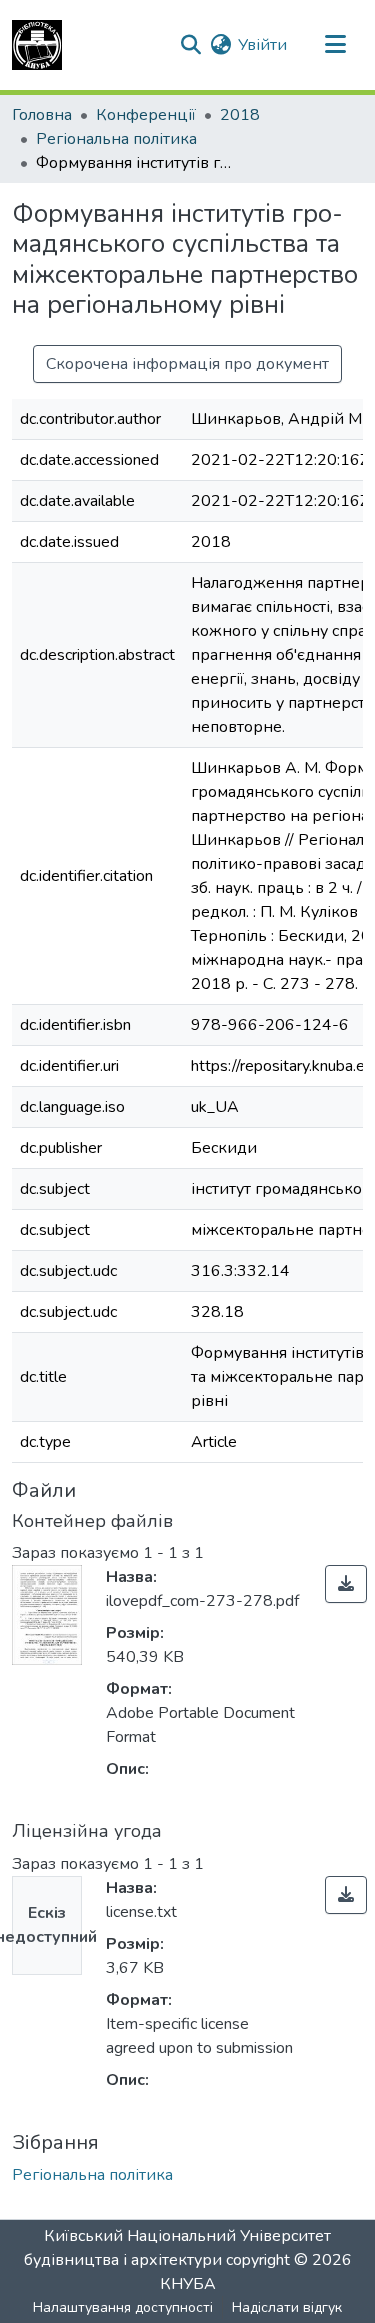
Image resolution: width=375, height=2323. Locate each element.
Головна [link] (42, 115)
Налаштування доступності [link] (123, 2307)
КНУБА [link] (188, 2284)
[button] (37, 45)
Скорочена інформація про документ (187, 364)
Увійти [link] (262, 45)
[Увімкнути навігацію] (335, 45)
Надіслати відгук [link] (287, 2307)
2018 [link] (240, 115)
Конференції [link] (146, 115)
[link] (346, 1584)
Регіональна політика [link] (116, 139)
